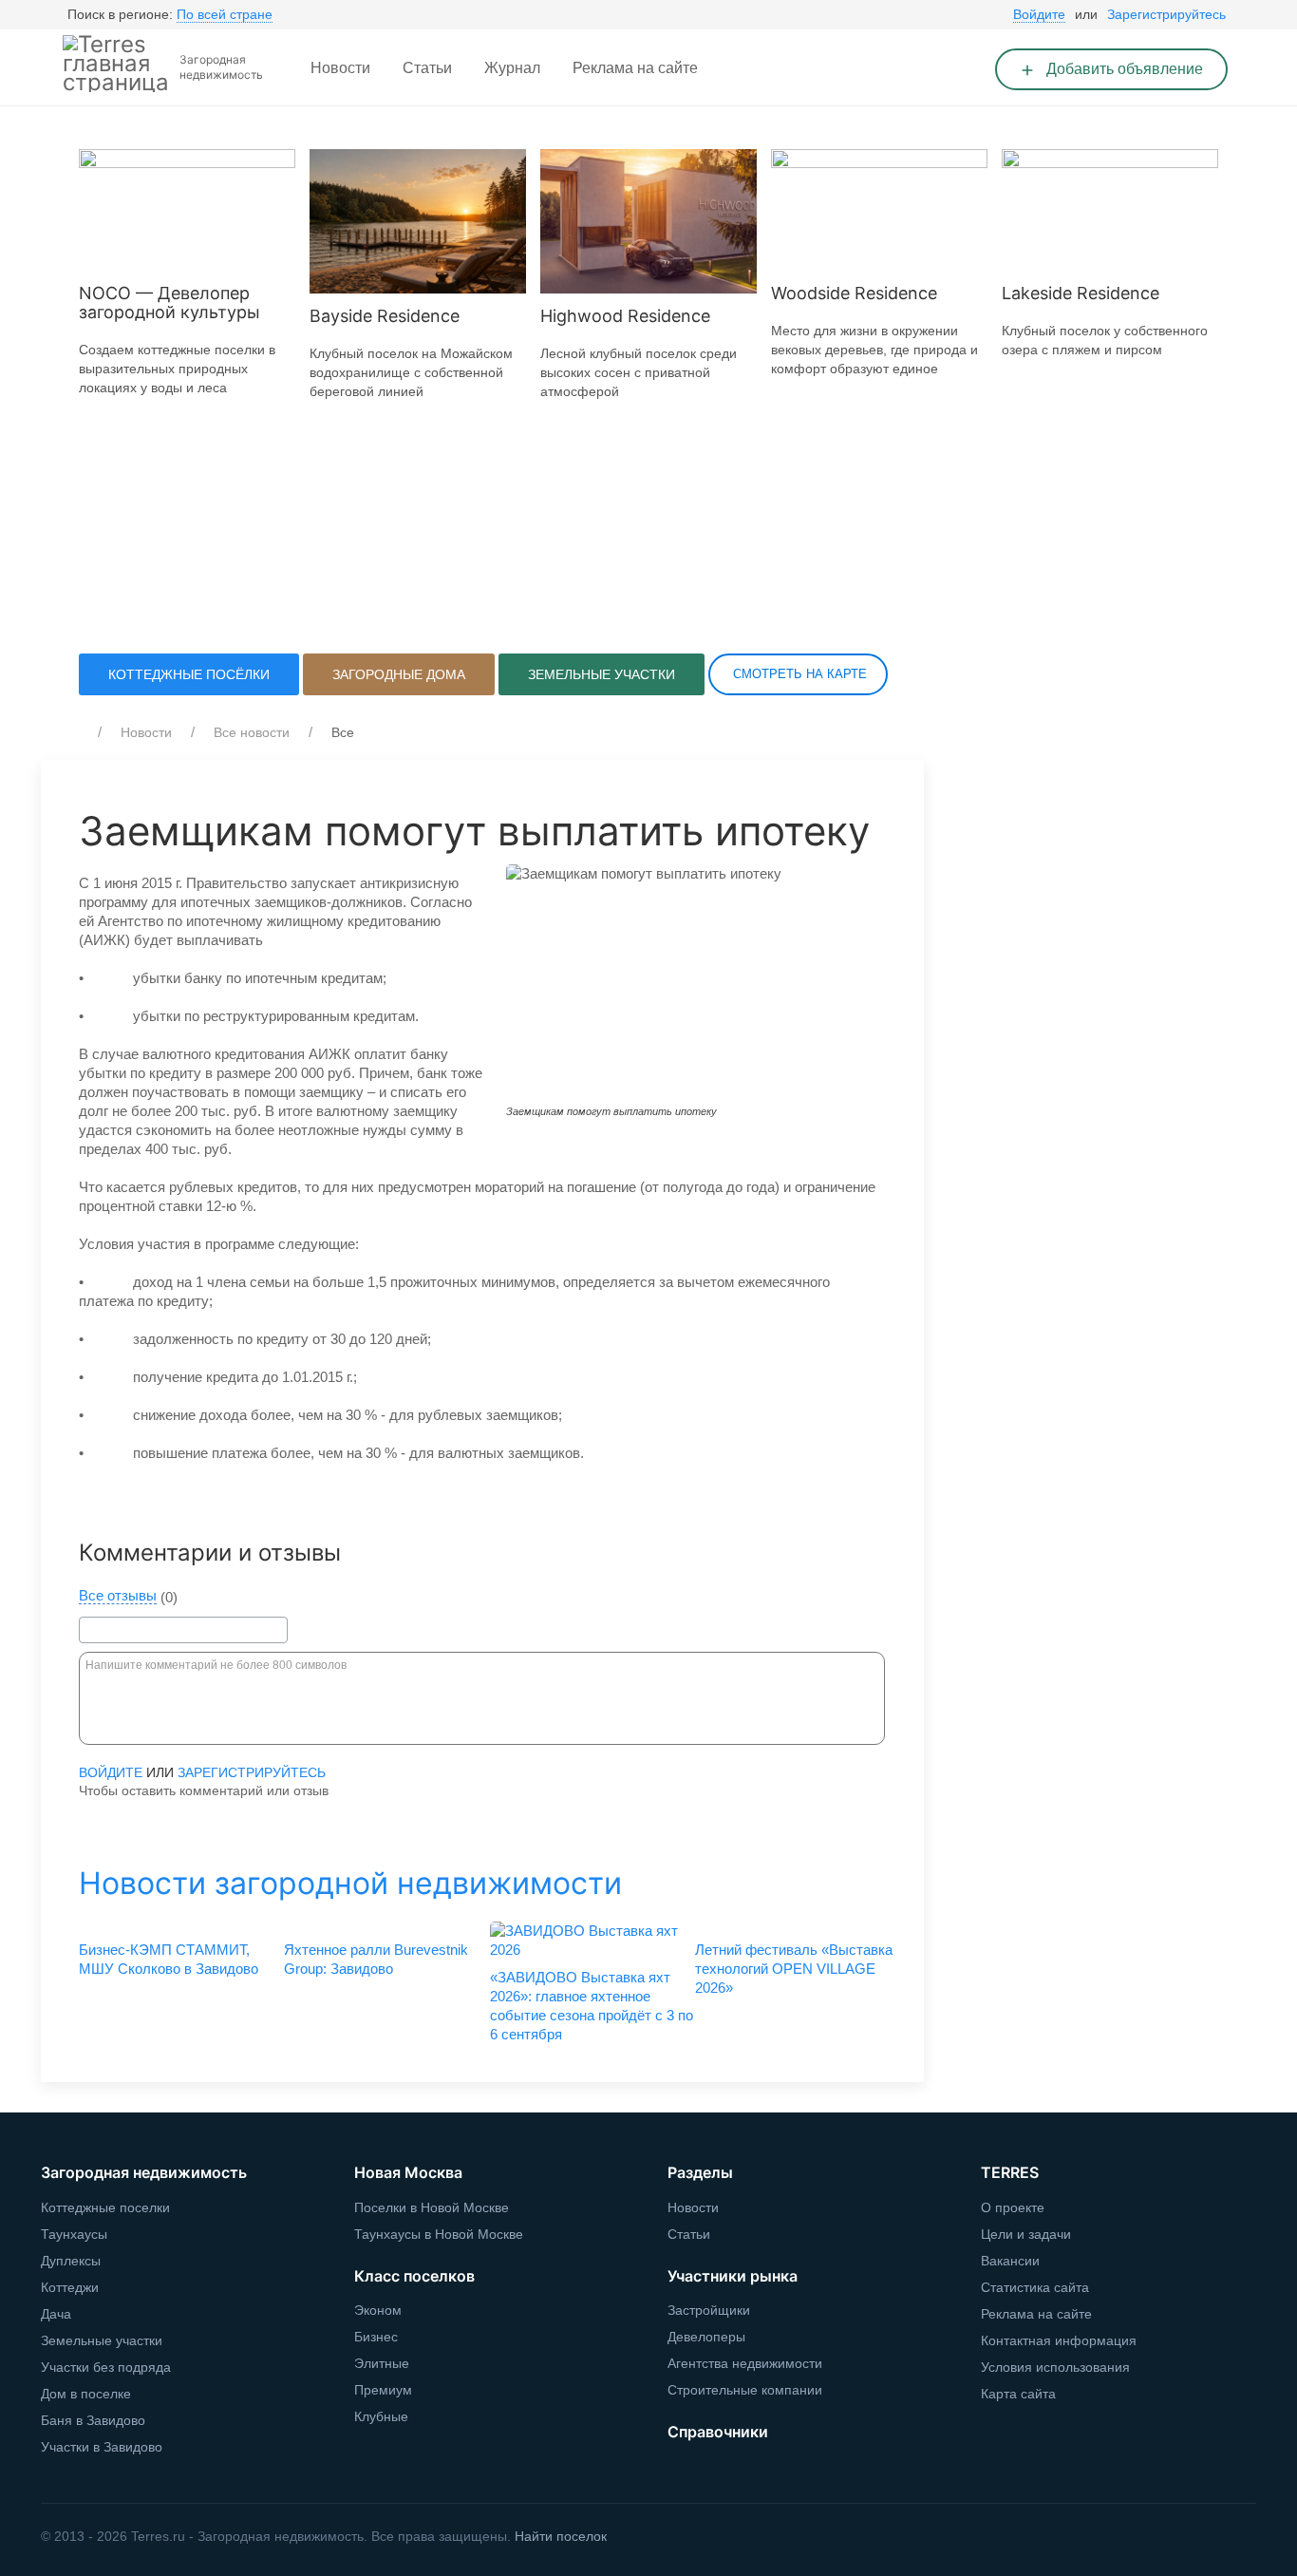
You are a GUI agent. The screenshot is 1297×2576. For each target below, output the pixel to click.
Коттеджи (70, 2287)
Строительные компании (745, 2390)
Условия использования (1055, 2367)
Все (343, 732)
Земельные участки (602, 674)
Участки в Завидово (102, 2447)
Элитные (382, 2363)
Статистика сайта (1035, 2287)
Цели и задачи (1026, 2234)
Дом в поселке (86, 2394)
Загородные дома (399, 674)
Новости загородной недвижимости (350, 1883)
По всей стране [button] (225, 14)
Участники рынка (733, 2276)
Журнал (512, 68)
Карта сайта (1018, 2394)
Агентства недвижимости (745, 2363)
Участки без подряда (106, 2367)
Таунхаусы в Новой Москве (439, 2234)
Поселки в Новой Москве (432, 2207)
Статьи (427, 68)
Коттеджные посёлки (189, 674)
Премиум (383, 2390)
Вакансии (1010, 2261)
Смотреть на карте (798, 674)
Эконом (378, 2310)
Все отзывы (118, 1596)
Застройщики (709, 2310)
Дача (56, 2314)
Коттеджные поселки (105, 2207)
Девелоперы (706, 2337)
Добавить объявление (1123, 69)
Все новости (252, 732)
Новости (340, 68)
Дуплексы (71, 2261)
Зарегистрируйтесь (1166, 14)
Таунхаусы (74, 2234)
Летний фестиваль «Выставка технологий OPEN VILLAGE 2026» (794, 1969)
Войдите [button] (1039, 14)
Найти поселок (561, 2536)
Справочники (718, 2432)
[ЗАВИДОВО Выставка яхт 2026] (585, 1941)
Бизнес (376, 2337)
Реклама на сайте (635, 68)
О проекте (1013, 2207)
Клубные (381, 2416)
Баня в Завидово (93, 2420)
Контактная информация (1059, 2340)
